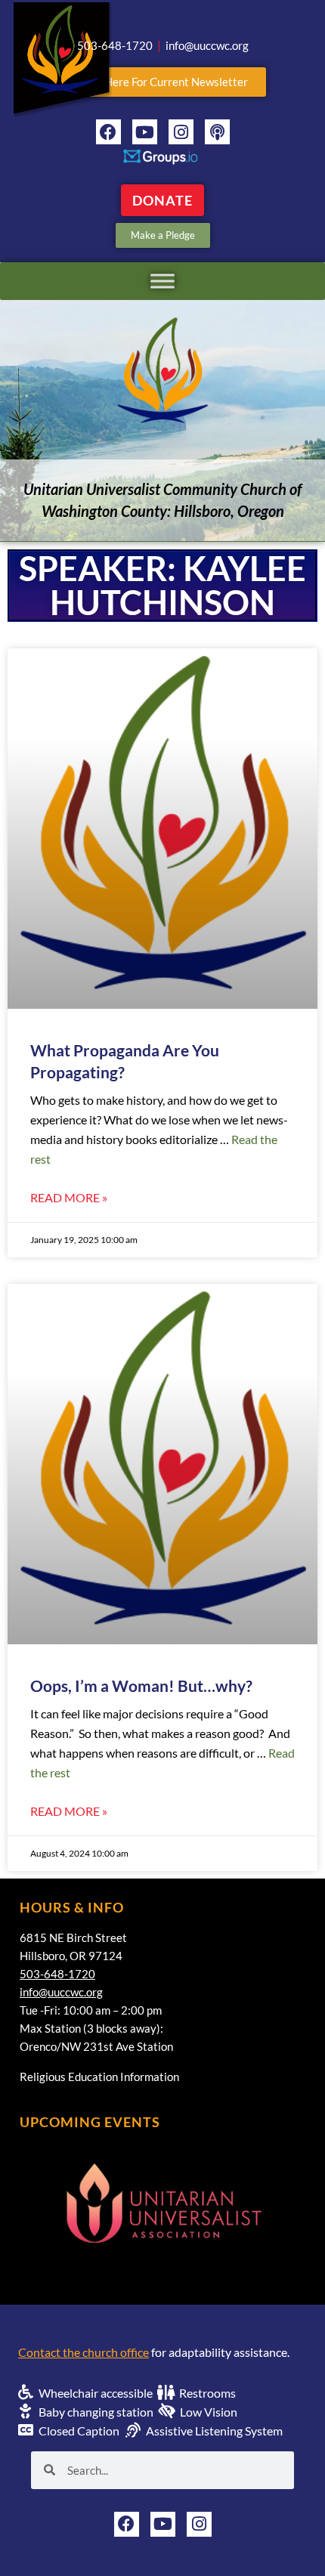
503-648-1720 (57, 1974)
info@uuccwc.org (61, 1992)
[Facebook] (108, 132)
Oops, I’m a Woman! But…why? (141, 1685)
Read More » (69, 1197)
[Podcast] (217, 132)
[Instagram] (181, 132)
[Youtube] (145, 132)
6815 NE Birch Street (73, 1937)
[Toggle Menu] (162, 281)
